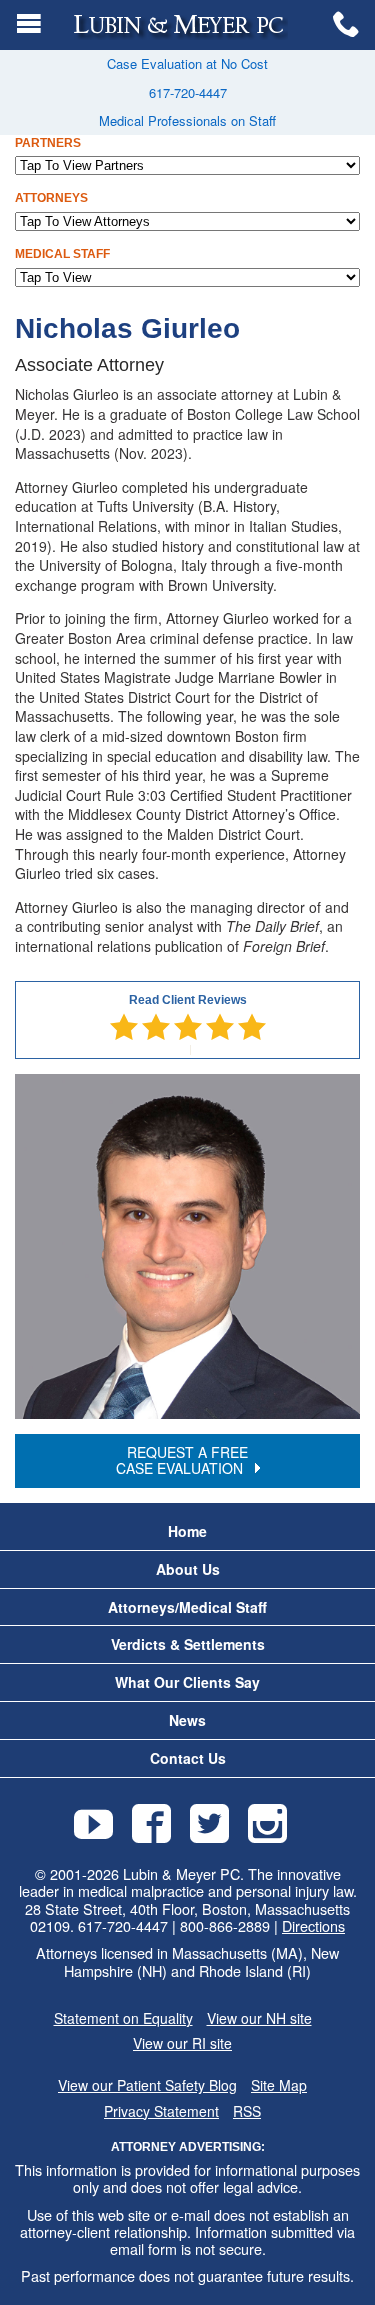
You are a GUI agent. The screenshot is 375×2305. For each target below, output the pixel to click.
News (187, 1720)
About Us (188, 1569)
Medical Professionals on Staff (187, 120)
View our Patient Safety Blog (147, 2085)
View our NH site (259, 2018)
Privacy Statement (161, 2111)
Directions (313, 1925)
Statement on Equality (123, 2018)
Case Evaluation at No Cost (187, 63)
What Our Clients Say (187, 1682)
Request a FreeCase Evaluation (182, 1459)
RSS (247, 2111)
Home (187, 1531)
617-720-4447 (188, 92)
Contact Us (188, 1758)
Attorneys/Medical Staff (187, 1607)
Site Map (279, 2085)
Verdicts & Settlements (188, 1644)
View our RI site (182, 2043)
